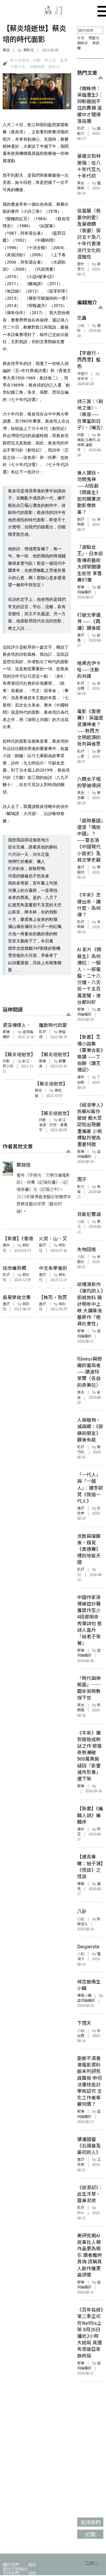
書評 (42, 1275)
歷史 (81, 264)
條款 (32, 2573)
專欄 (81, 1884)
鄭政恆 (29, 50)
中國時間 (37, 67)
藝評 (42, 1245)
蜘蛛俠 (82, 43)
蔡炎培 (50, 60)
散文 (81, 1186)
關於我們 (11, 2564)
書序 (6, 1245)
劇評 (81, 519)
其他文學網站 (15, 2569)
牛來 (81, 38)
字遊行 (82, 374)
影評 (42, 1032)
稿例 (32, 2564)
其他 (6, 50)
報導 (6, 1032)
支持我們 (11, 2573)
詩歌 (37, 60)
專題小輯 (84, 1995)
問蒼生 (94, 38)
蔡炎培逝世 (20, 60)
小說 (81, 325)
